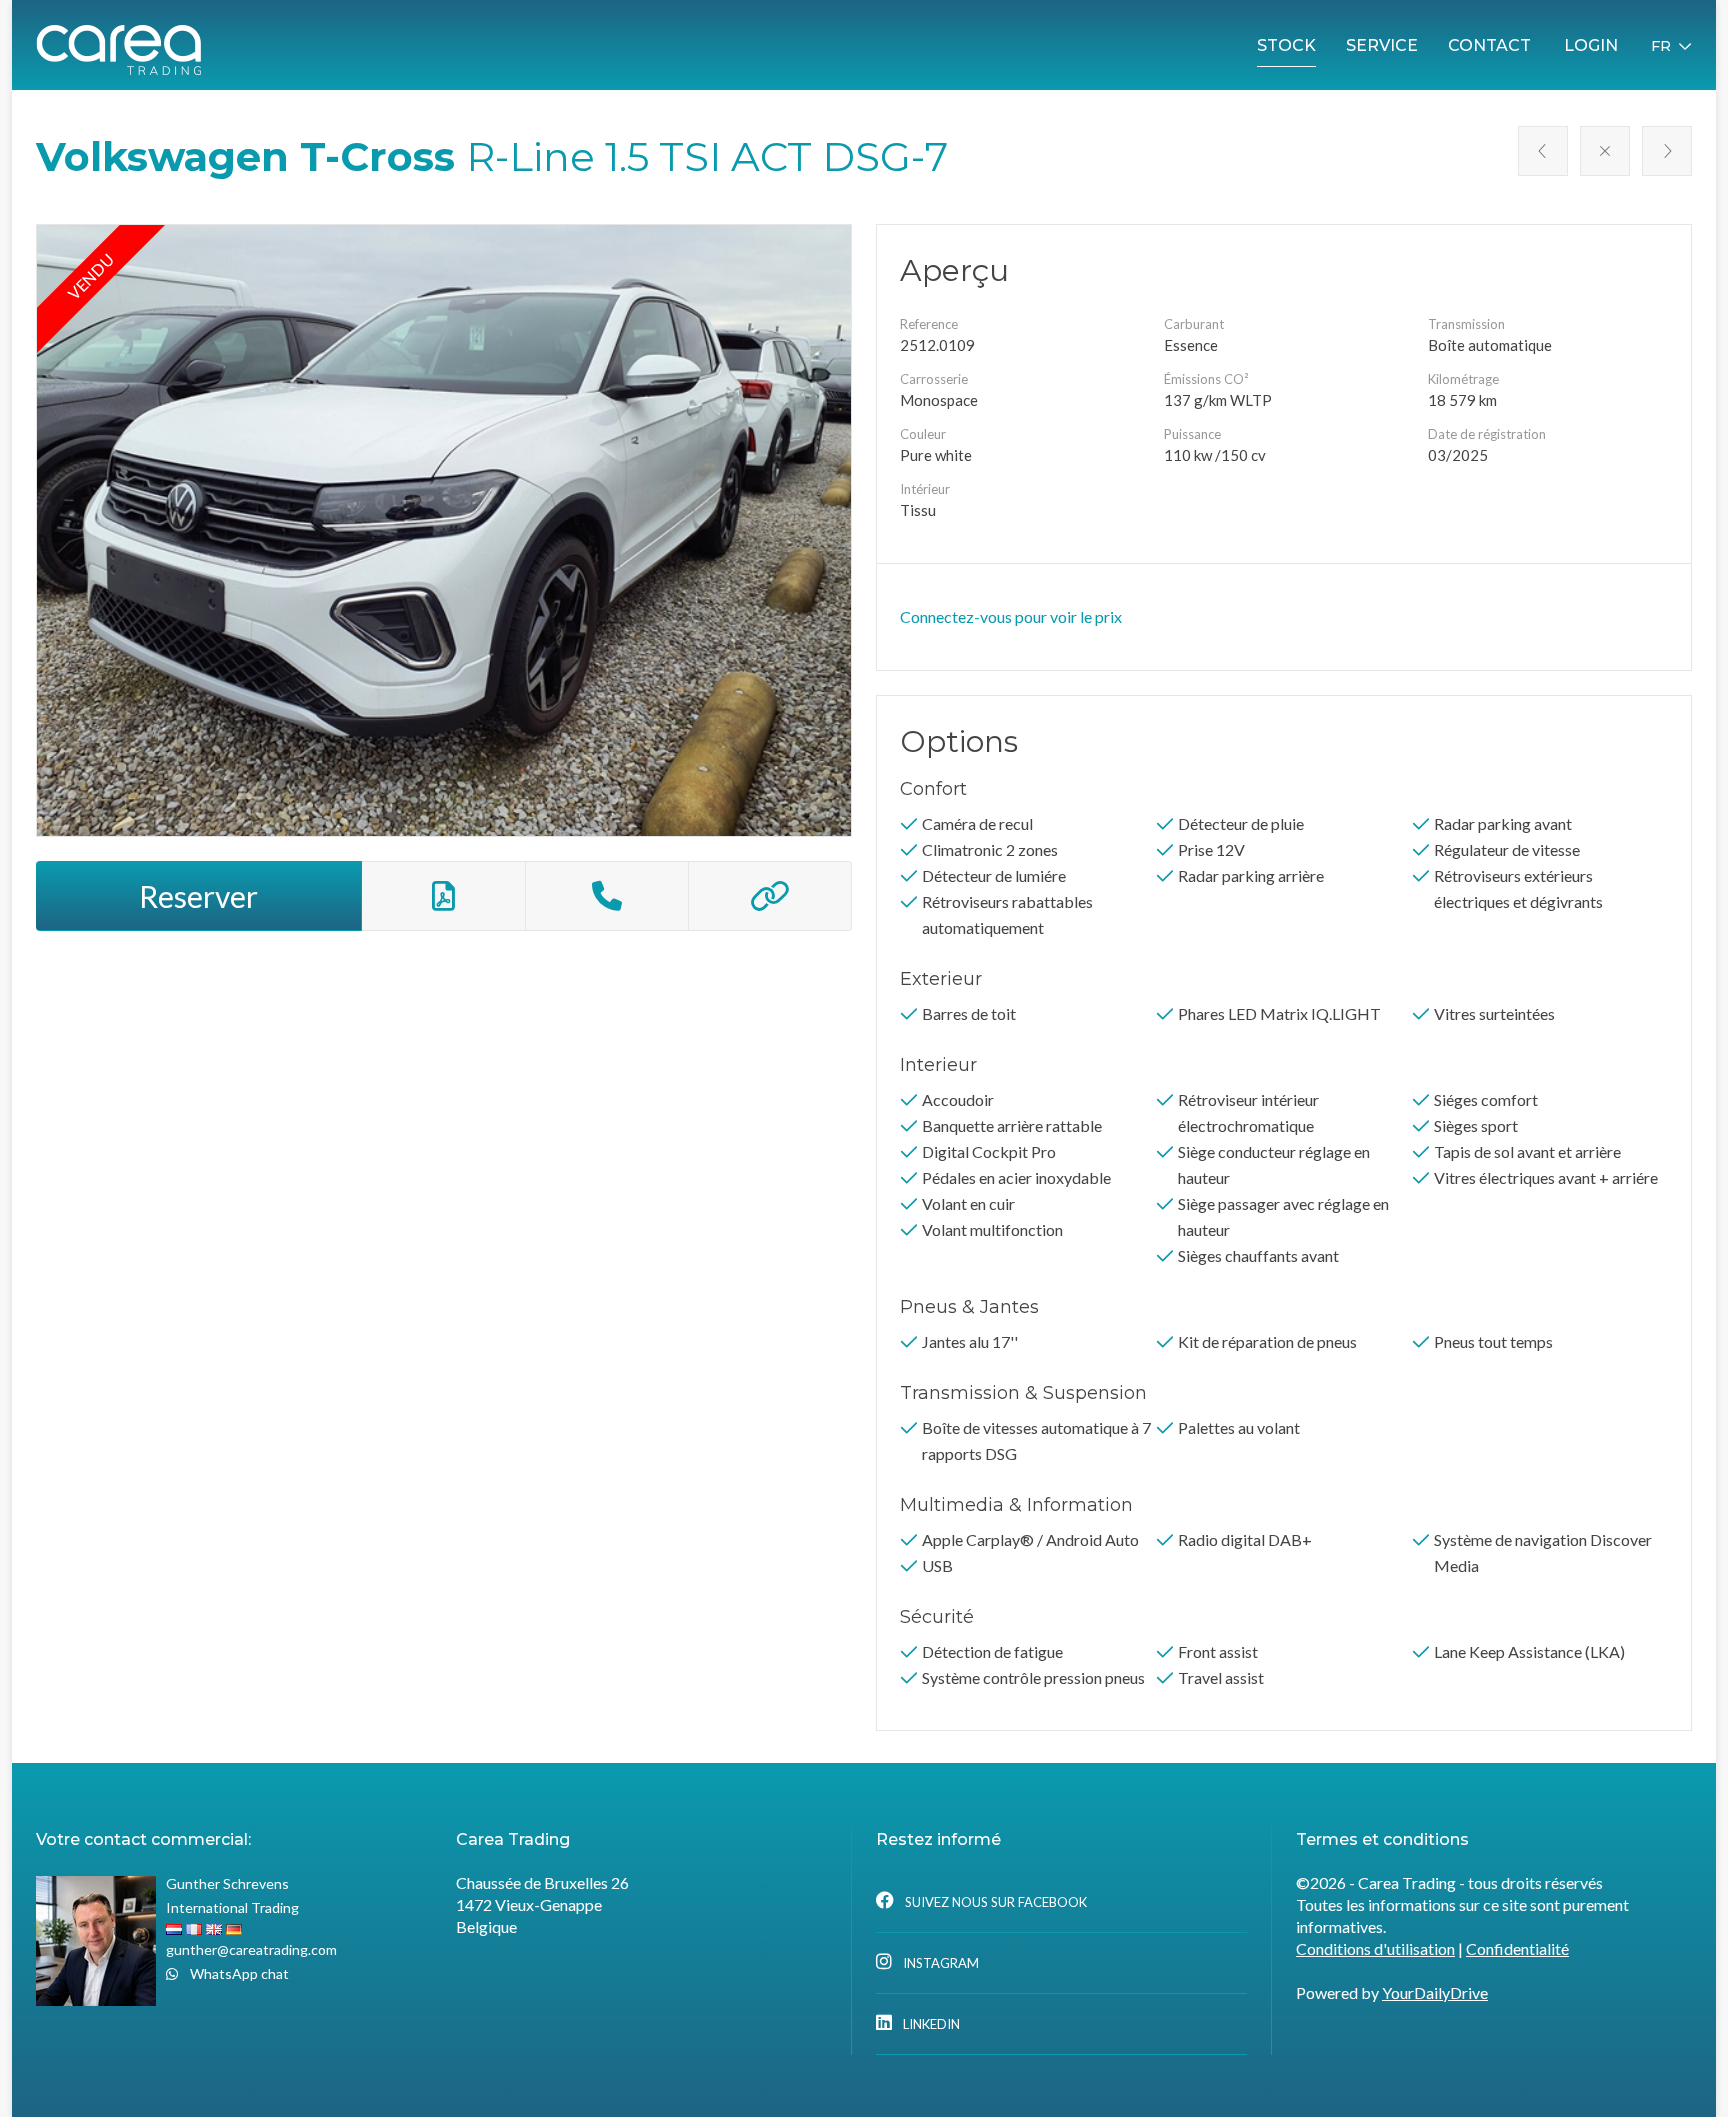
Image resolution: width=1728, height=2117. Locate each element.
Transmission (1466, 324)
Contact (1489, 45)
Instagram (939, 1963)
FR (1661, 46)
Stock (1286, 45)
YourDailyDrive (1435, 1992)
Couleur (923, 434)
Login (1591, 45)
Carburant (1194, 324)
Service (1382, 45)
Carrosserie (934, 379)
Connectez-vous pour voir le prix (1011, 616)
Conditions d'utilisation (1375, 1948)
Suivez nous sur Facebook (994, 1902)
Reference (929, 324)
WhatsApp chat (238, 1973)
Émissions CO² (1206, 379)
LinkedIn (930, 2024)
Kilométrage (1463, 379)
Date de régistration (1487, 434)
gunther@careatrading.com (251, 1949)
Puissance (1192, 434)
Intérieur (925, 489)
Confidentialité (1517, 1948)
